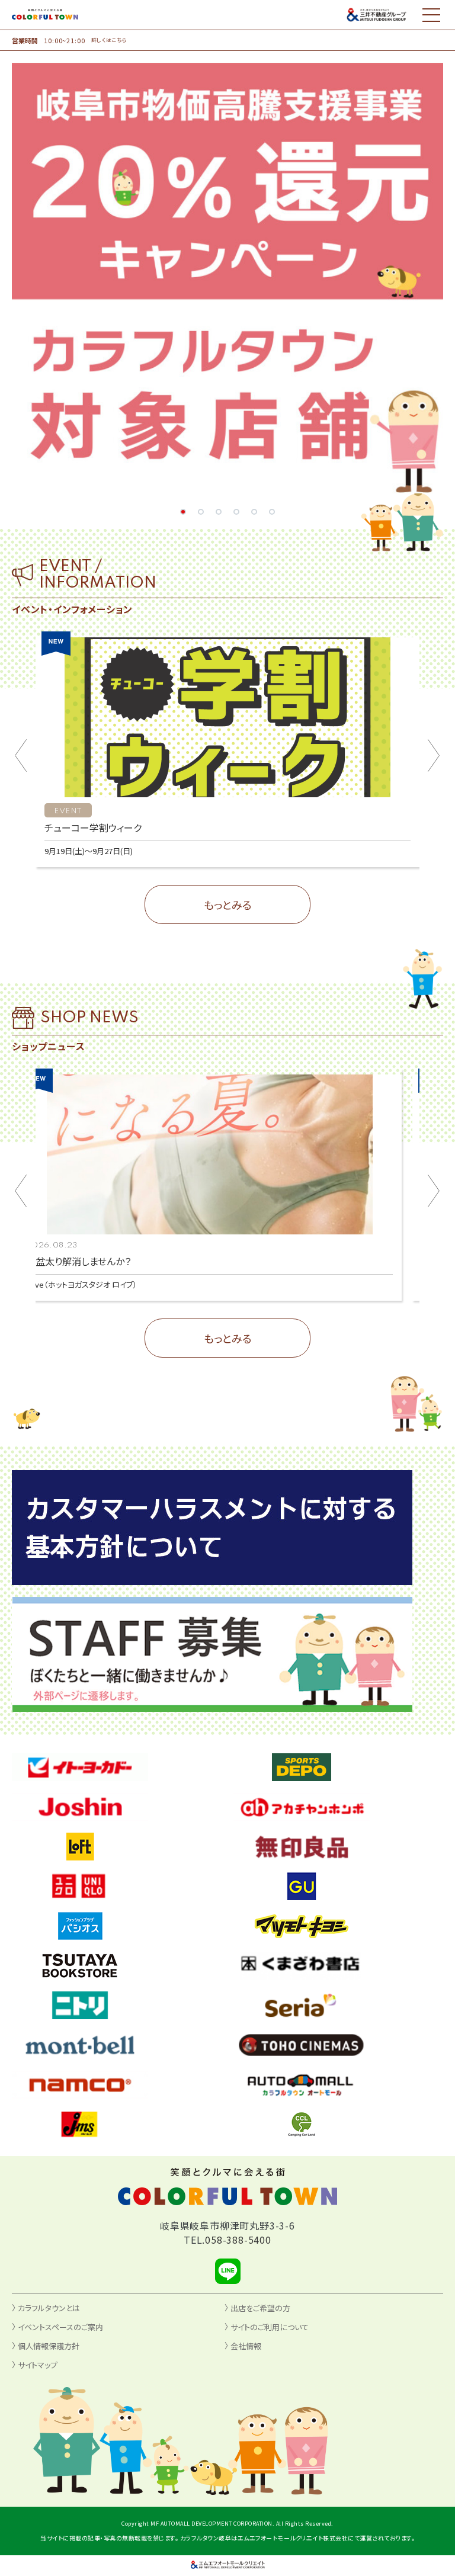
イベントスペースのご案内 (60, 2327)
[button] (183, 512)
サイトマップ (38, 2365)
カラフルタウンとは (49, 2308)
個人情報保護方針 (49, 2346)
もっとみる (228, 904)
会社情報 (246, 2346)
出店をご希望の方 (260, 2308)
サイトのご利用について (270, 2327)
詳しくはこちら (109, 40)
